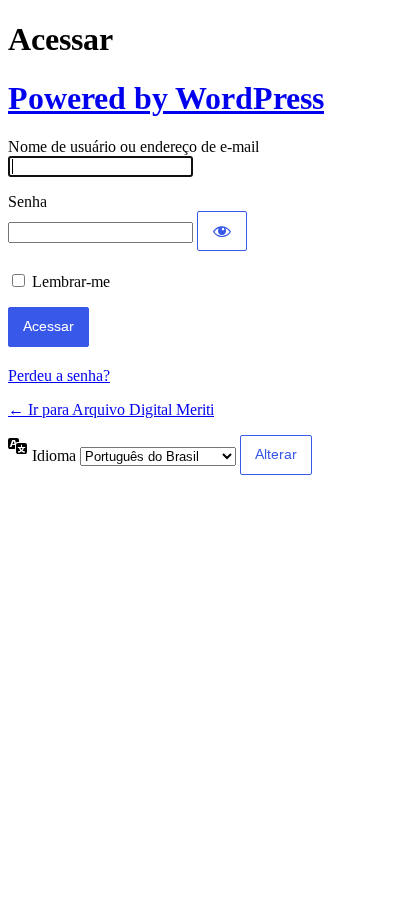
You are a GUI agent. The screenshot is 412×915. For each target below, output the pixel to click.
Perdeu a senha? (59, 375)
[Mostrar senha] (222, 231)
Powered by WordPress (166, 98)
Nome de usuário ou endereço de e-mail (133, 146)
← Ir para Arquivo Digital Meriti (111, 409)
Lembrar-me (71, 281)
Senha (27, 201)
